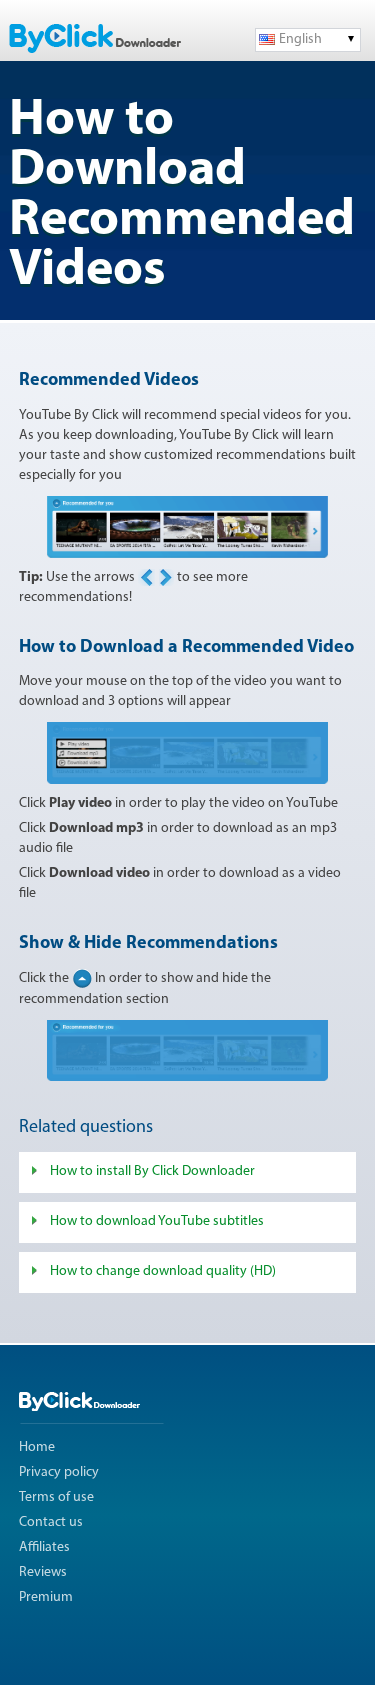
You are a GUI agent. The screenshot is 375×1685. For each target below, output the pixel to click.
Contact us (51, 1522)
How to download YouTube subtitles (157, 1221)
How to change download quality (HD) (163, 1271)
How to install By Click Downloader (152, 1171)
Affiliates (44, 1547)
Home (37, 1447)
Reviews (43, 1572)
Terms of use (56, 1497)
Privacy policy (59, 1472)
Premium (46, 1597)
